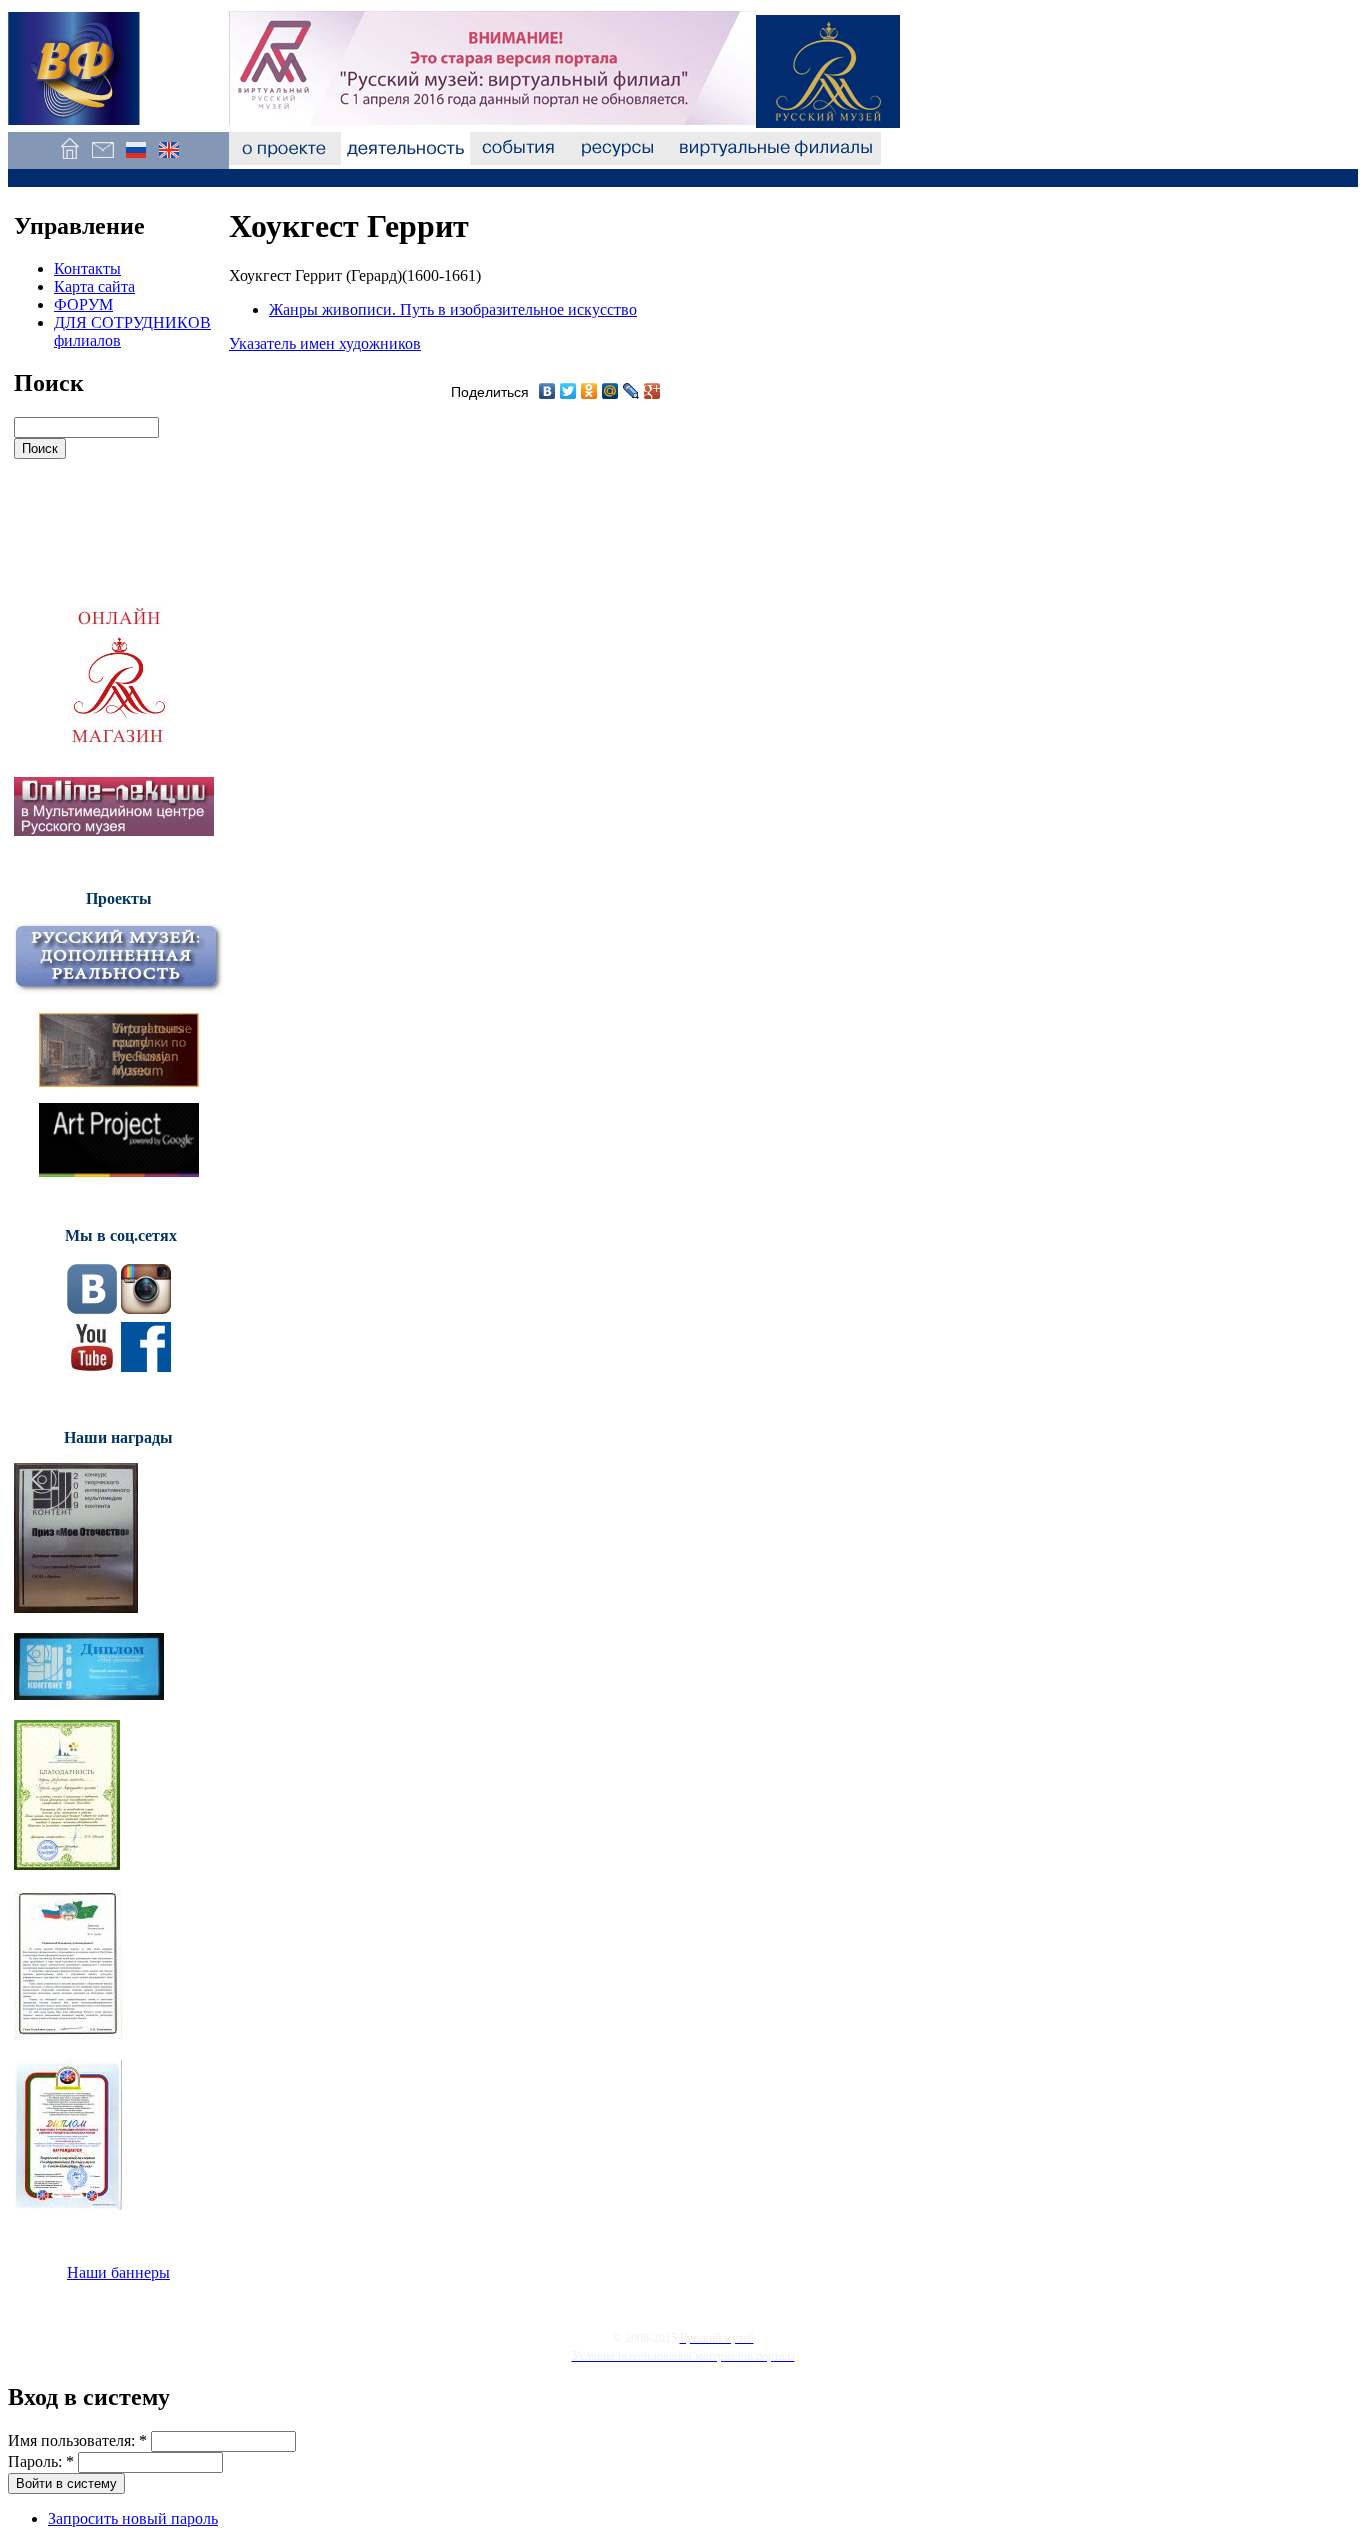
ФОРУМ (83, 304)
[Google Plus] (652, 391)
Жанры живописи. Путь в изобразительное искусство (453, 309)
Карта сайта (94, 286)
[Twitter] (568, 391)
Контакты (87, 268)
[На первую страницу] (69, 159)
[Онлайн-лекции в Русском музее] (114, 830)
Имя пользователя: (77, 2440)
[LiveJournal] (631, 391)
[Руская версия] (135, 159)
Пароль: (41, 2461)
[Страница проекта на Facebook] (146, 1366)
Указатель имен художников (325, 343)
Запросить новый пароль (133, 2518)
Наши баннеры (118, 2272)
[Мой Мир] (610, 391)
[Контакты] (102, 159)
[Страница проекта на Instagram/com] (146, 1308)
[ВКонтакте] (547, 391)
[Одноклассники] (589, 391)
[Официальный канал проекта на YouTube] (92, 1366)
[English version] (168, 159)
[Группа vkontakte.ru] (92, 1308)
